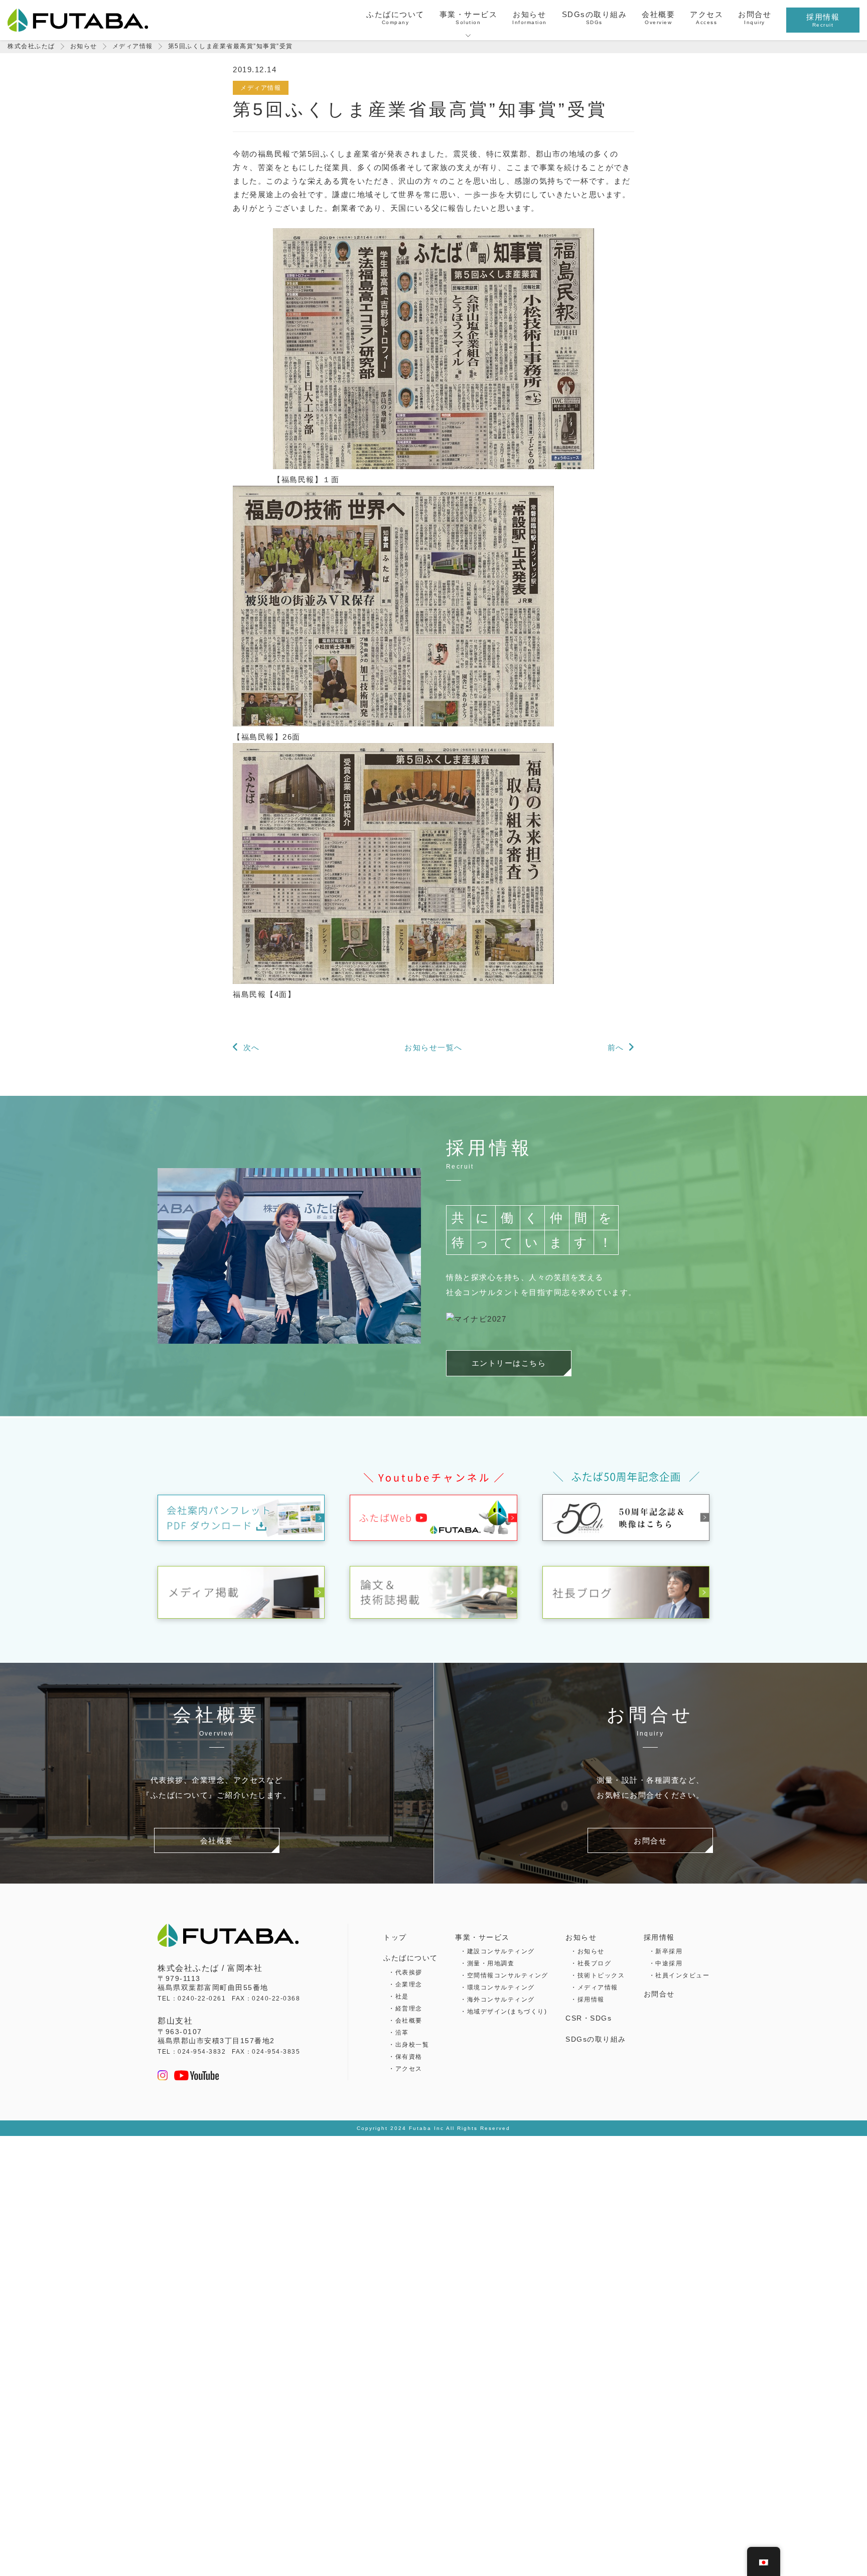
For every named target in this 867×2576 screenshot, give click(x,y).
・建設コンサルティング (497, 1951)
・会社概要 (405, 2021)
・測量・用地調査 (487, 1963)
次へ (252, 1047)
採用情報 (659, 1937)
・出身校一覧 (409, 2045)
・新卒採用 (666, 1951)
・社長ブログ (591, 1963)
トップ (395, 1937)
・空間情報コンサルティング (504, 1975)
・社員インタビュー (679, 1975)
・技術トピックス (598, 1975)
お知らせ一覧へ (434, 1047)
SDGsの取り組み (596, 2039)
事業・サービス (482, 1937)
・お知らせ (588, 1951)
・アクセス (405, 2069)
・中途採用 (666, 1963)
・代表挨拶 (405, 1972)
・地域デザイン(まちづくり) (503, 2012)
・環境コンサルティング (497, 1987)
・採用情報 (588, 1999)
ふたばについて (411, 1958)
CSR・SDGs (589, 2018)
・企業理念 (405, 1984)
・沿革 (399, 2033)
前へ (616, 1047)
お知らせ (581, 1937)
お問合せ (659, 1994)
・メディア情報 (594, 1987)
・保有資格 (405, 2057)
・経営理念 (405, 2009)
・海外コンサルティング (497, 1999)
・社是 (399, 1996)
